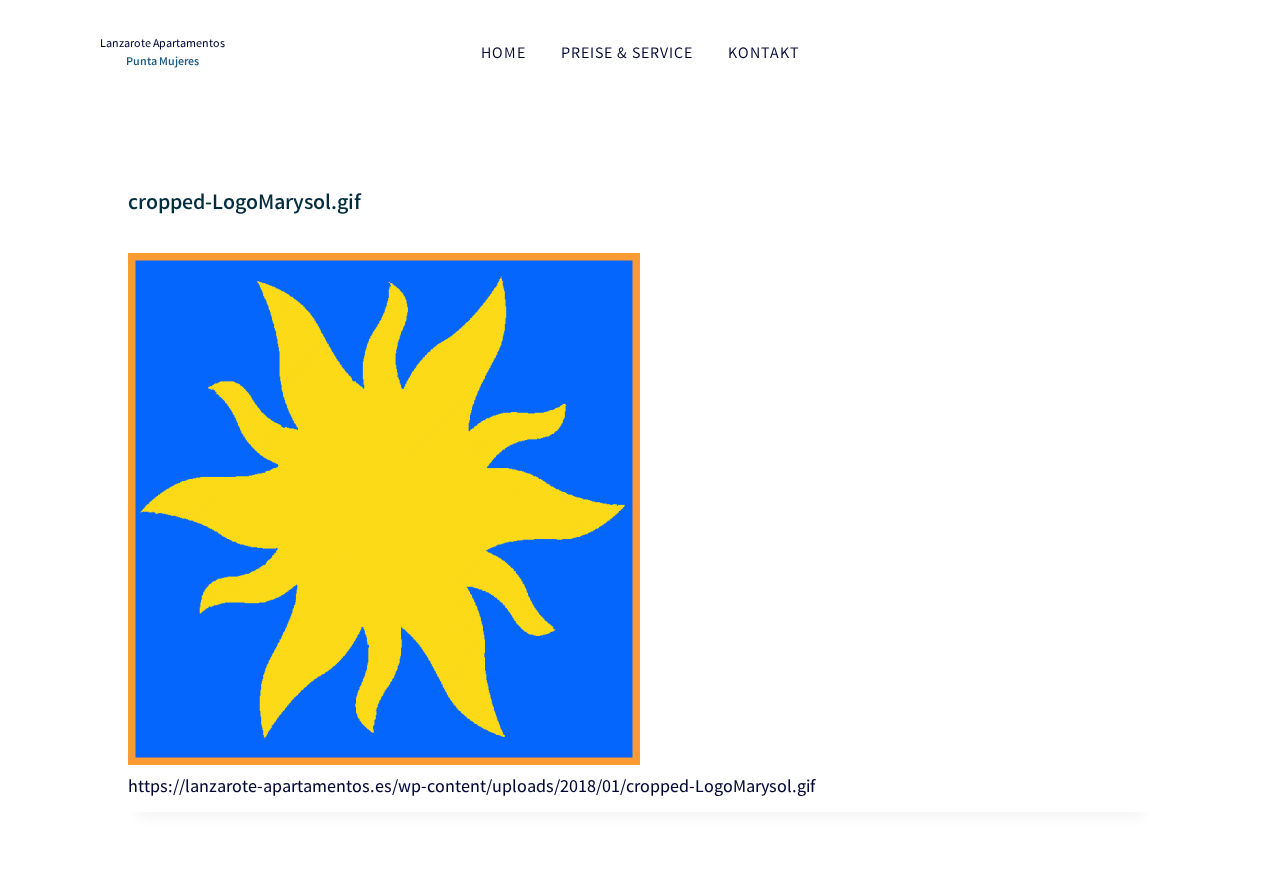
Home (503, 54)
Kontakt (763, 54)
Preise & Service (627, 54)
